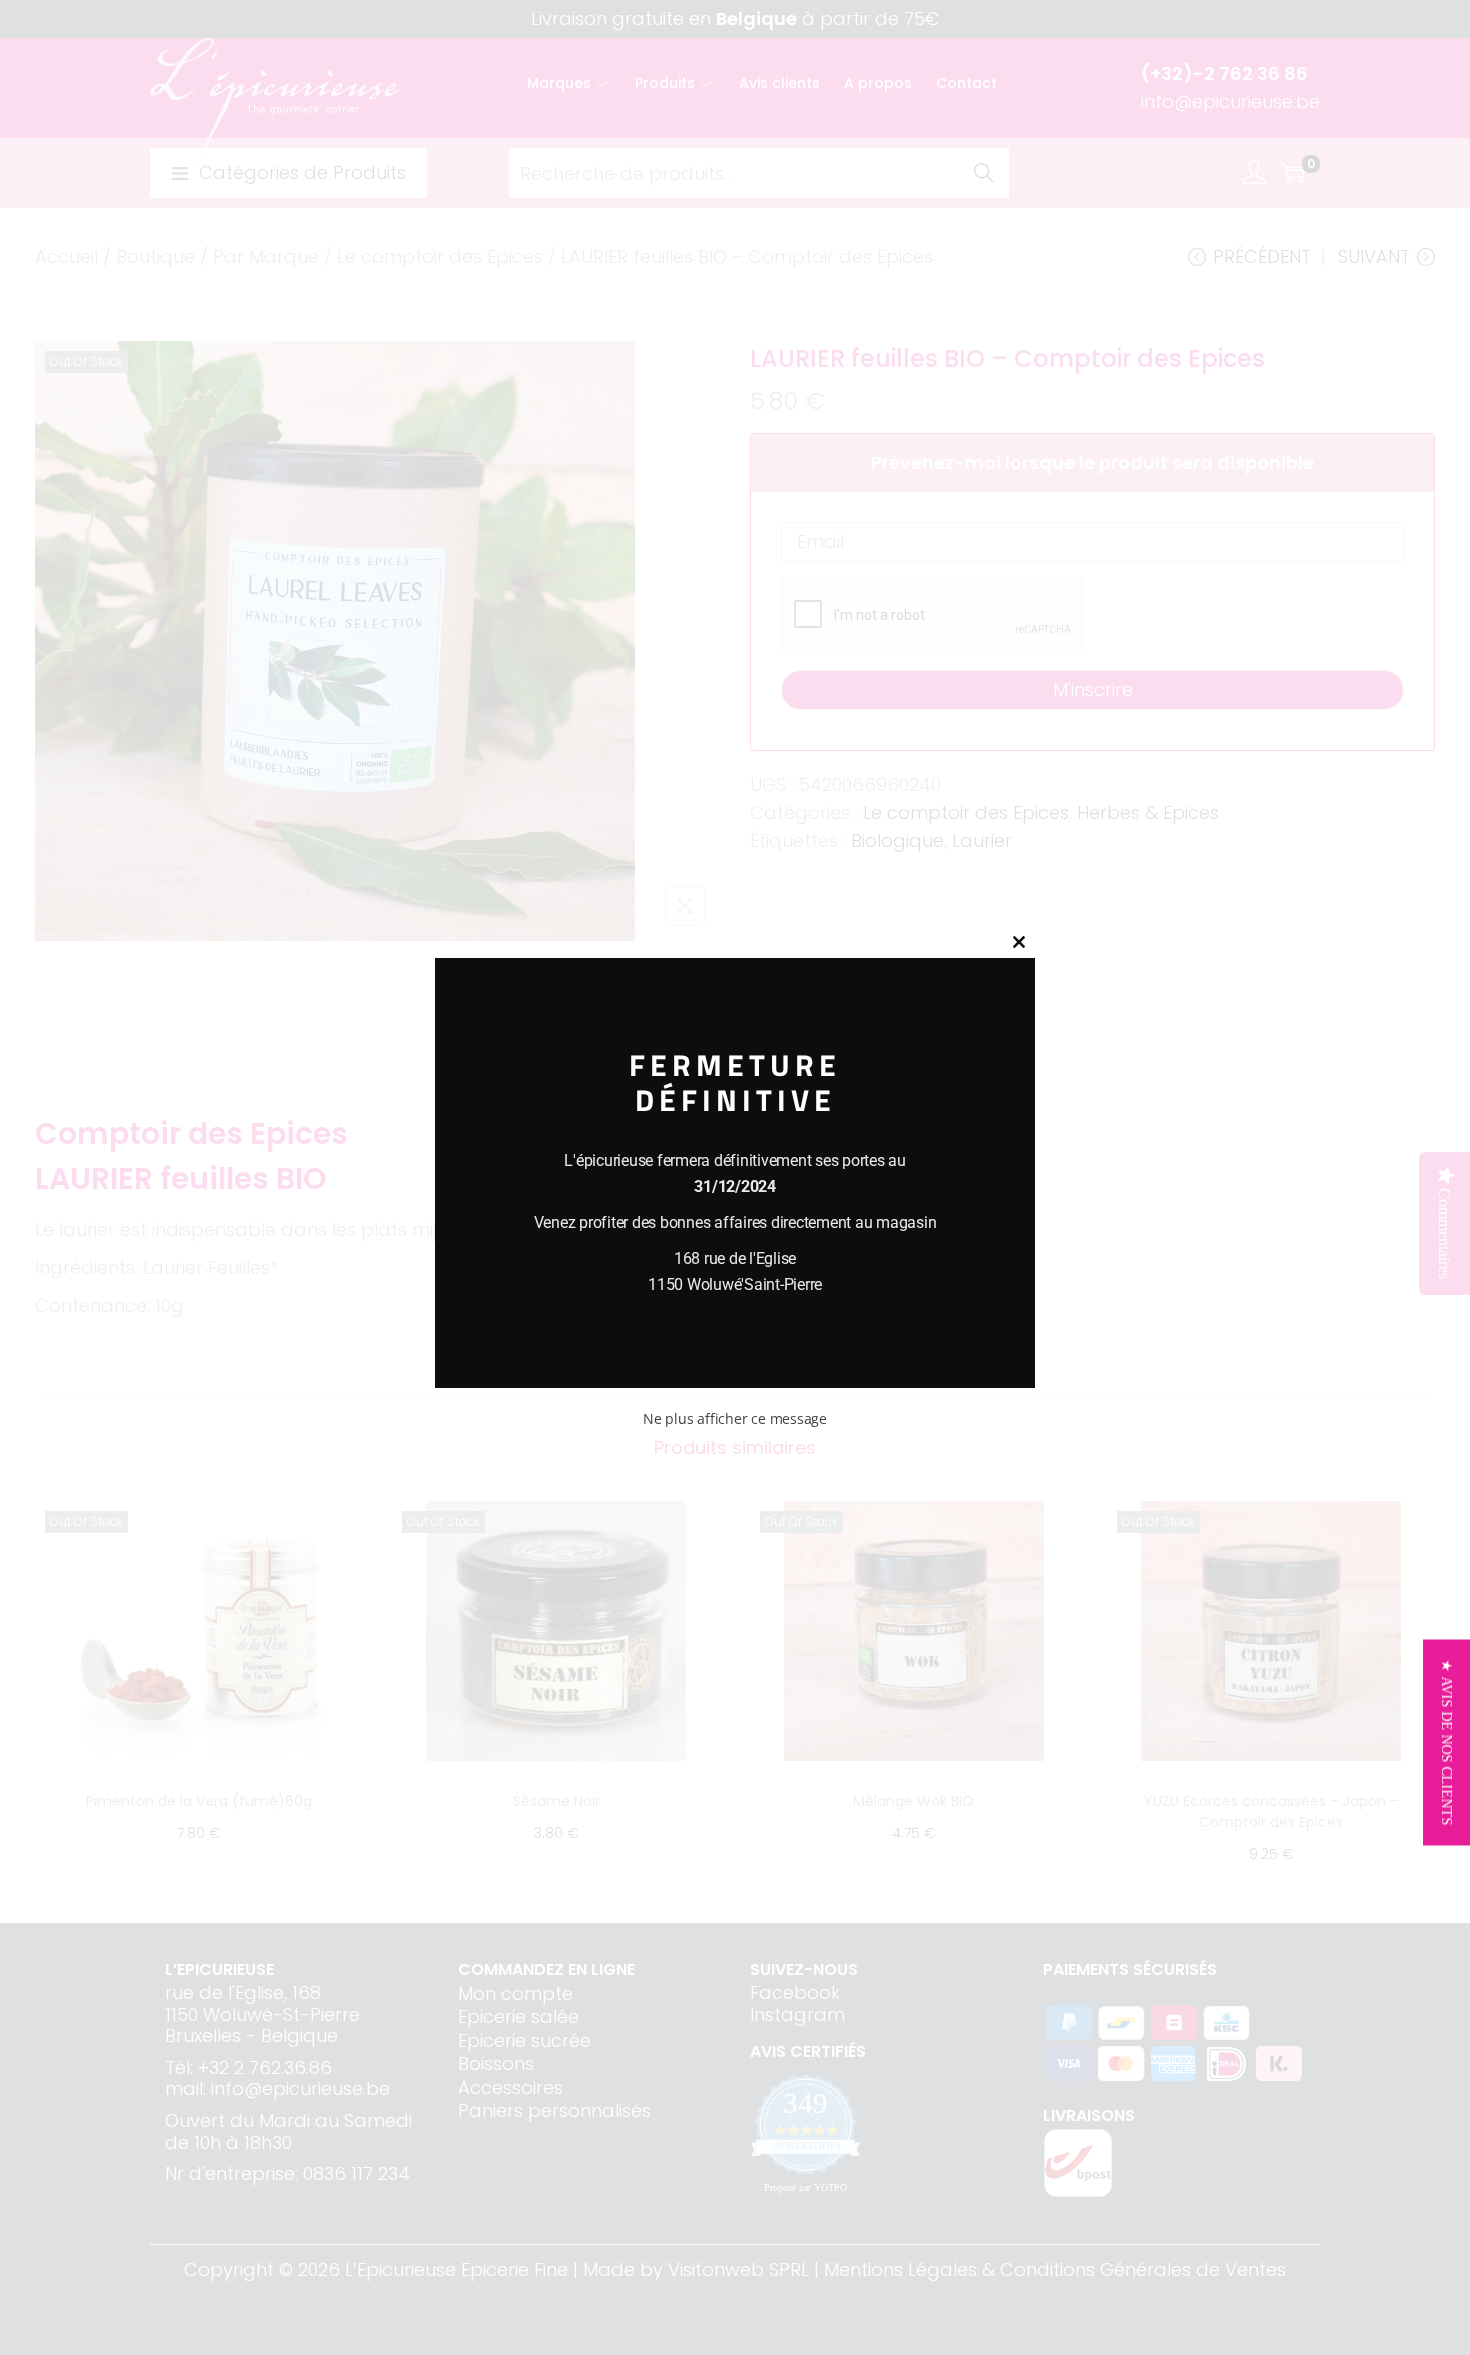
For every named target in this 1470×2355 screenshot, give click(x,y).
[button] (1446, 1743)
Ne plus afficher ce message (735, 1418)
